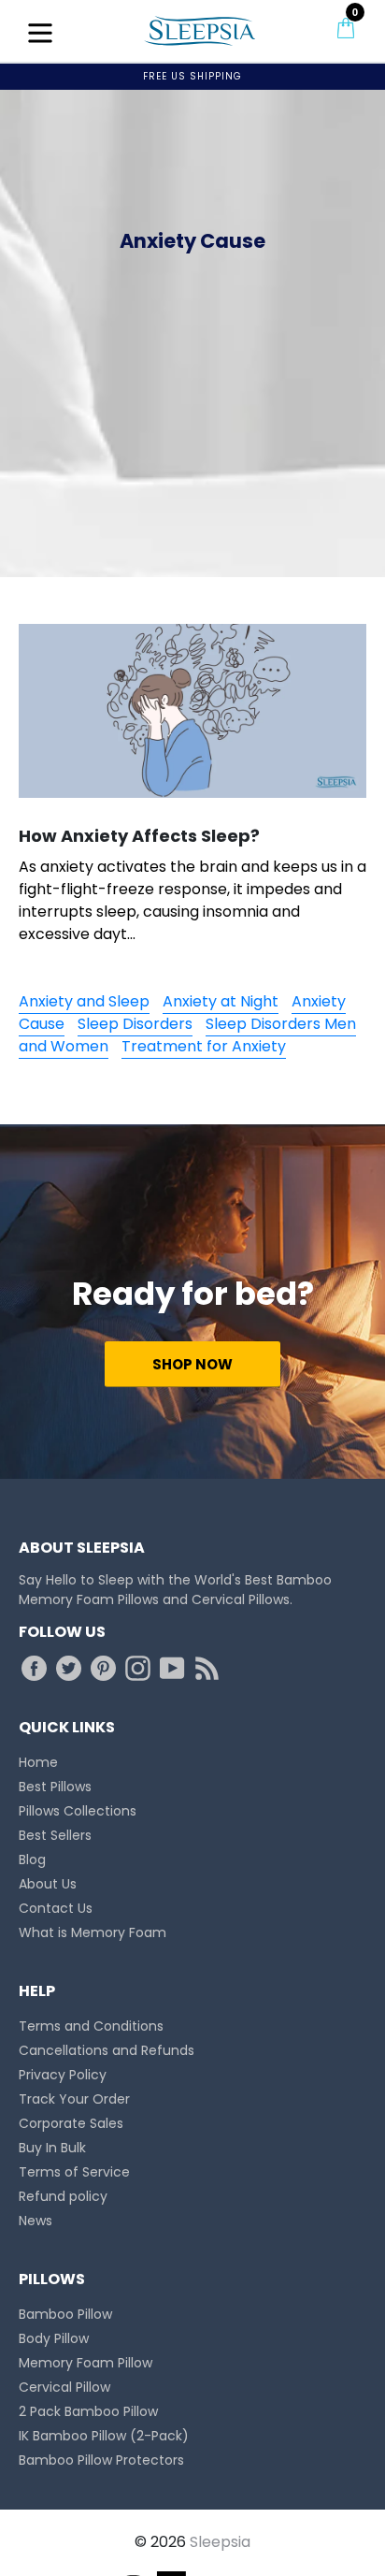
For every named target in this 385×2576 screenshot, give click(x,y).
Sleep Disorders (135, 1024)
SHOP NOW (192, 1364)
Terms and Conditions (91, 2026)
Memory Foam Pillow (86, 2363)
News (36, 2221)
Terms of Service (74, 2172)
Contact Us (56, 1908)
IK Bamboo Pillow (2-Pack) (104, 2436)
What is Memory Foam (93, 1932)
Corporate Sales (71, 2123)
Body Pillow (54, 2338)
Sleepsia (220, 2542)
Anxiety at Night (221, 1001)
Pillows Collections (78, 1811)
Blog (32, 1860)
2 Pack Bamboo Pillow (88, 2411)
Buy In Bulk (52, 2148)
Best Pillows (55, 1787)
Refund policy (63, 2196)
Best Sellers (55, 1835)
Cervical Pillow (64, 2387)
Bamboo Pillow (65, 2314)
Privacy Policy (63, 2075)
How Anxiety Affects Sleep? (139, 836)
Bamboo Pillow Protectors (101, 2460)
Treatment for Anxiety (204, 1046)
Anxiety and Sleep (84, 1001)
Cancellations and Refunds (107, 2050)
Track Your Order (74, 2099)
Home (38, 1762)
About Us (48, 1884)
